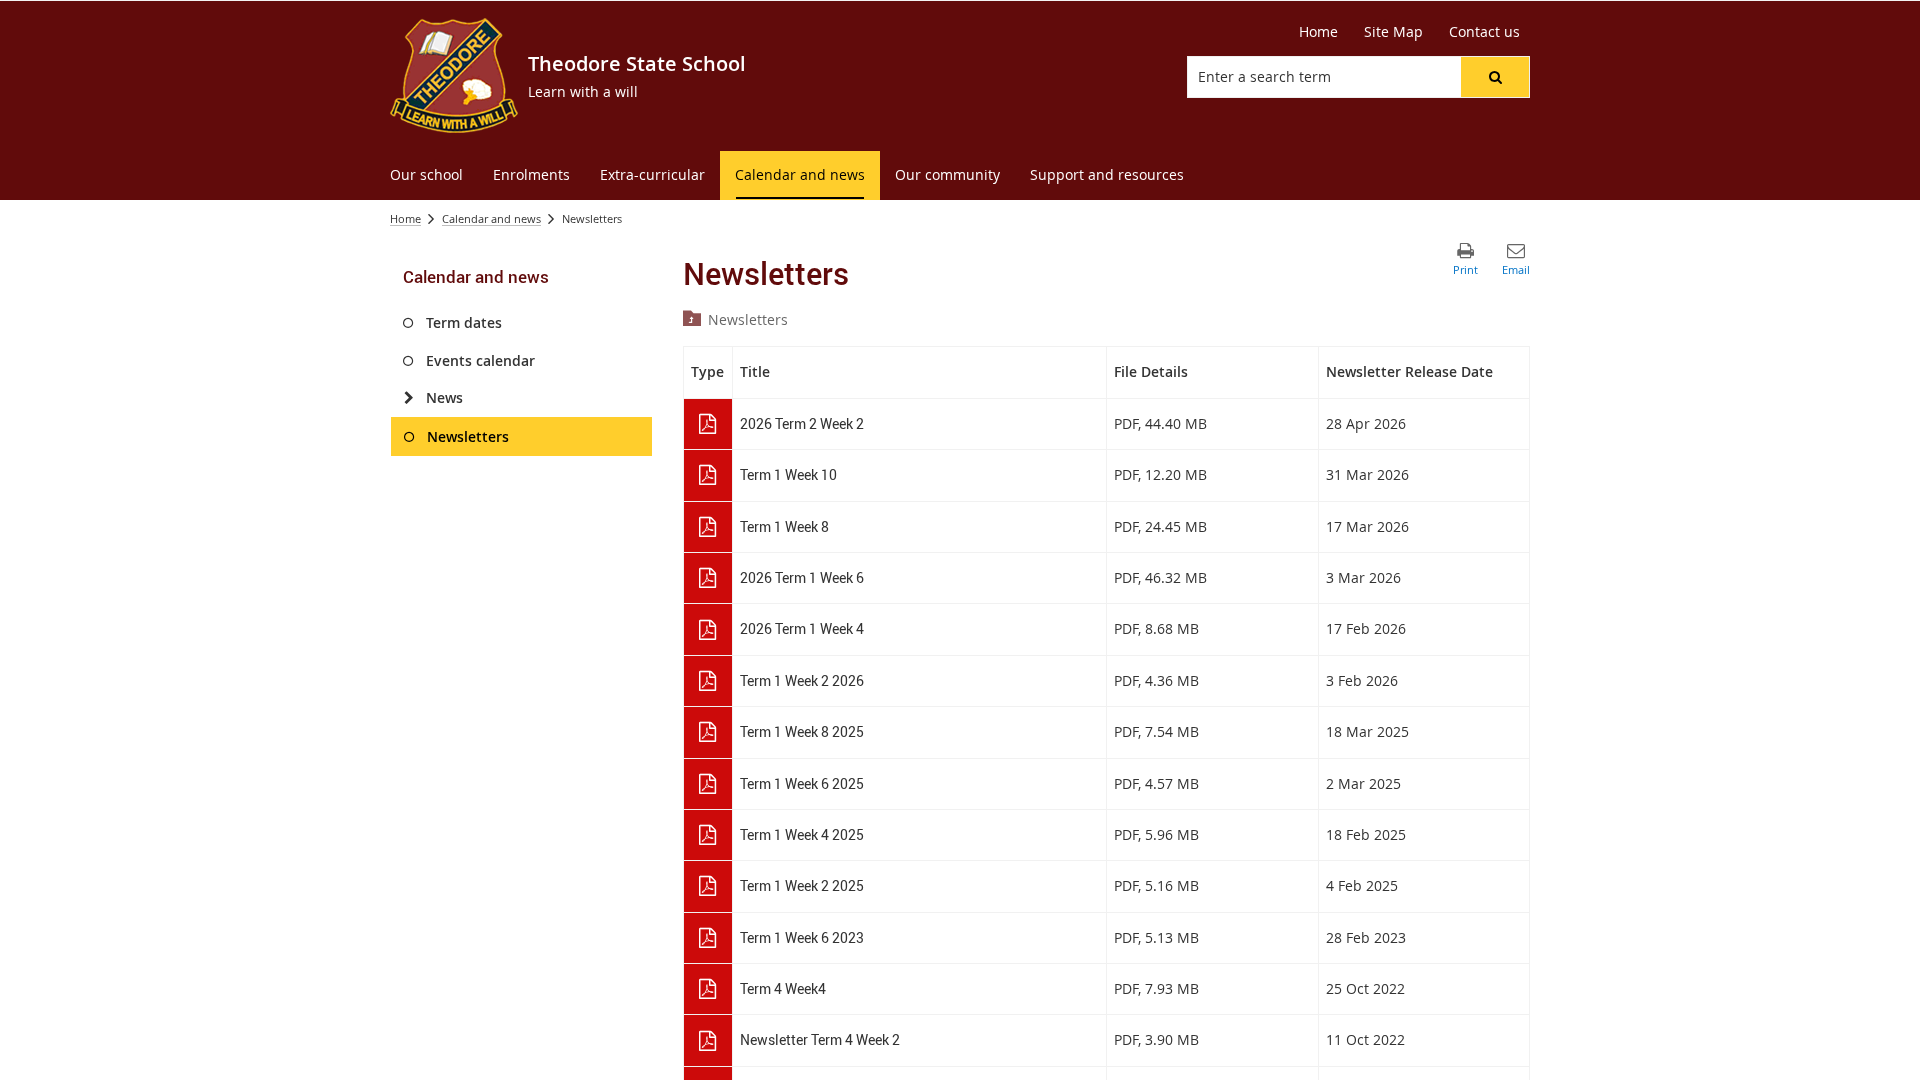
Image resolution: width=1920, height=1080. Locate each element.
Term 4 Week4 (783, 988)
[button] (1495, 77)
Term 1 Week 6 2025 (802, 783)
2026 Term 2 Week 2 (802, 423)
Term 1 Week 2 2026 (802, 680)
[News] (408, 398)
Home (405, 218)
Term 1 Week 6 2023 (802, 937)
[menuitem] (426, 175)
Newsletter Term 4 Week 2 (820, 1039)
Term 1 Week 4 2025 (802, 834)
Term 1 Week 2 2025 (802, 885)
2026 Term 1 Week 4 (802, 628)
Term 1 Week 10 (788, 474)
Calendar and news (491, 218)
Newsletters (748, 319)
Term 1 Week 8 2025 (802, 731)
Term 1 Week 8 (784, 526)
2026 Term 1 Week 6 (802, 577)
